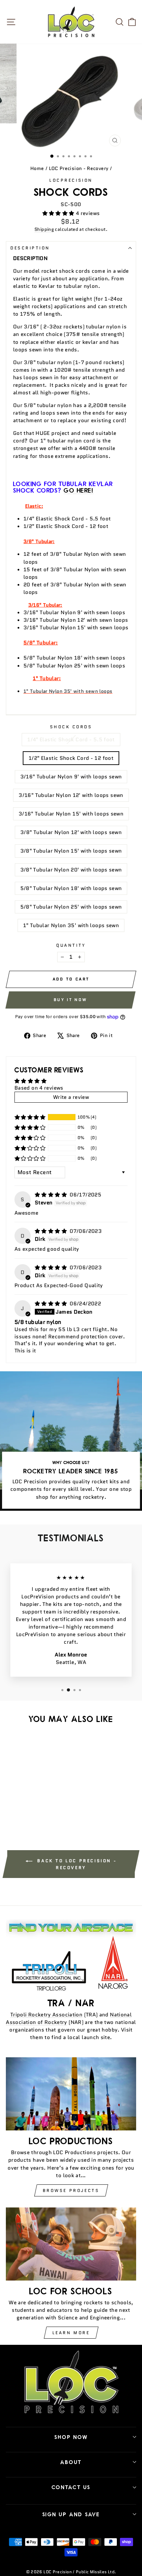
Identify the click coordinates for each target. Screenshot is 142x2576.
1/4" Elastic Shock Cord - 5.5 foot (71, 739)
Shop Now (71, 2437)
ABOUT (71, 2462)
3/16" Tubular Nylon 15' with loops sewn (71, 814)
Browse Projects (71, 2190)
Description (30, 248)
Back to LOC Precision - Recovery (76, 1864)
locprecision (71, 180)
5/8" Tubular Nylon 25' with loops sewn (71, 907)
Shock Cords (71, 727)
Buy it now (70, 1000)
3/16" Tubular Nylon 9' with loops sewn (71, 777)
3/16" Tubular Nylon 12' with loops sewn (71, 795)
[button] (59, 213)
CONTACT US (71, 2487)
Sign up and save (71, 2514)
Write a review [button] (71, 1097)
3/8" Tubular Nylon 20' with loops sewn (71, 870)
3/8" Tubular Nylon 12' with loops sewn (71, 832)
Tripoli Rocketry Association (46, 2015)
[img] (52, 1195)
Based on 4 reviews (39, 1088)
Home (37, 168)
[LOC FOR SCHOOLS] (71, 2244)
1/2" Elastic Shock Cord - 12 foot (71, 758)
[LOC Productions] (71, 2094)
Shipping (44, 229)
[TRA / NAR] (71, 1956)
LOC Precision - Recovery (79, 168)
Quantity (71, 945)
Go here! (79, 490)
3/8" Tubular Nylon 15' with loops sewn (71, 851)
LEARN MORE (71, 2333)
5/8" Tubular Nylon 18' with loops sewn (71, 888)
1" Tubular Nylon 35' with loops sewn (71, 925)
